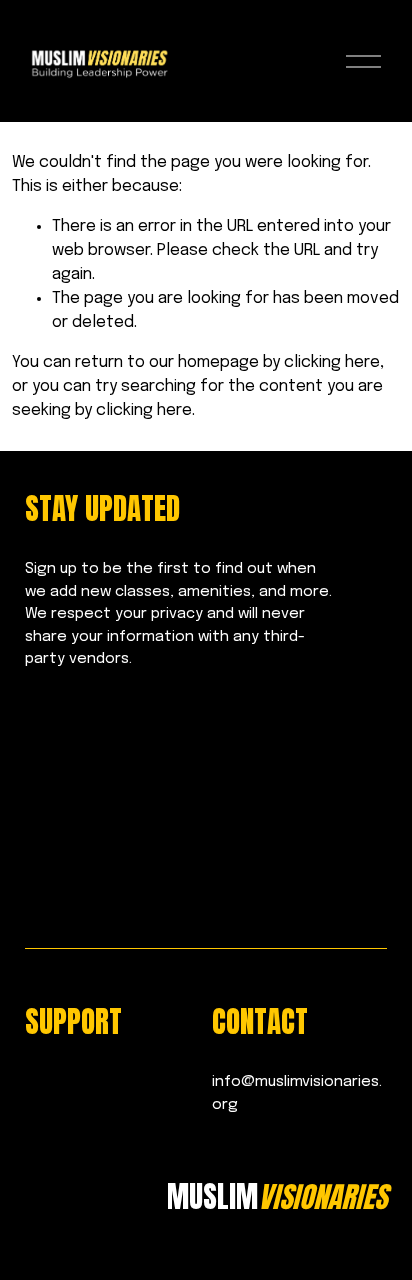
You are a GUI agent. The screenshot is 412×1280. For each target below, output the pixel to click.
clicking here (332, 362)
